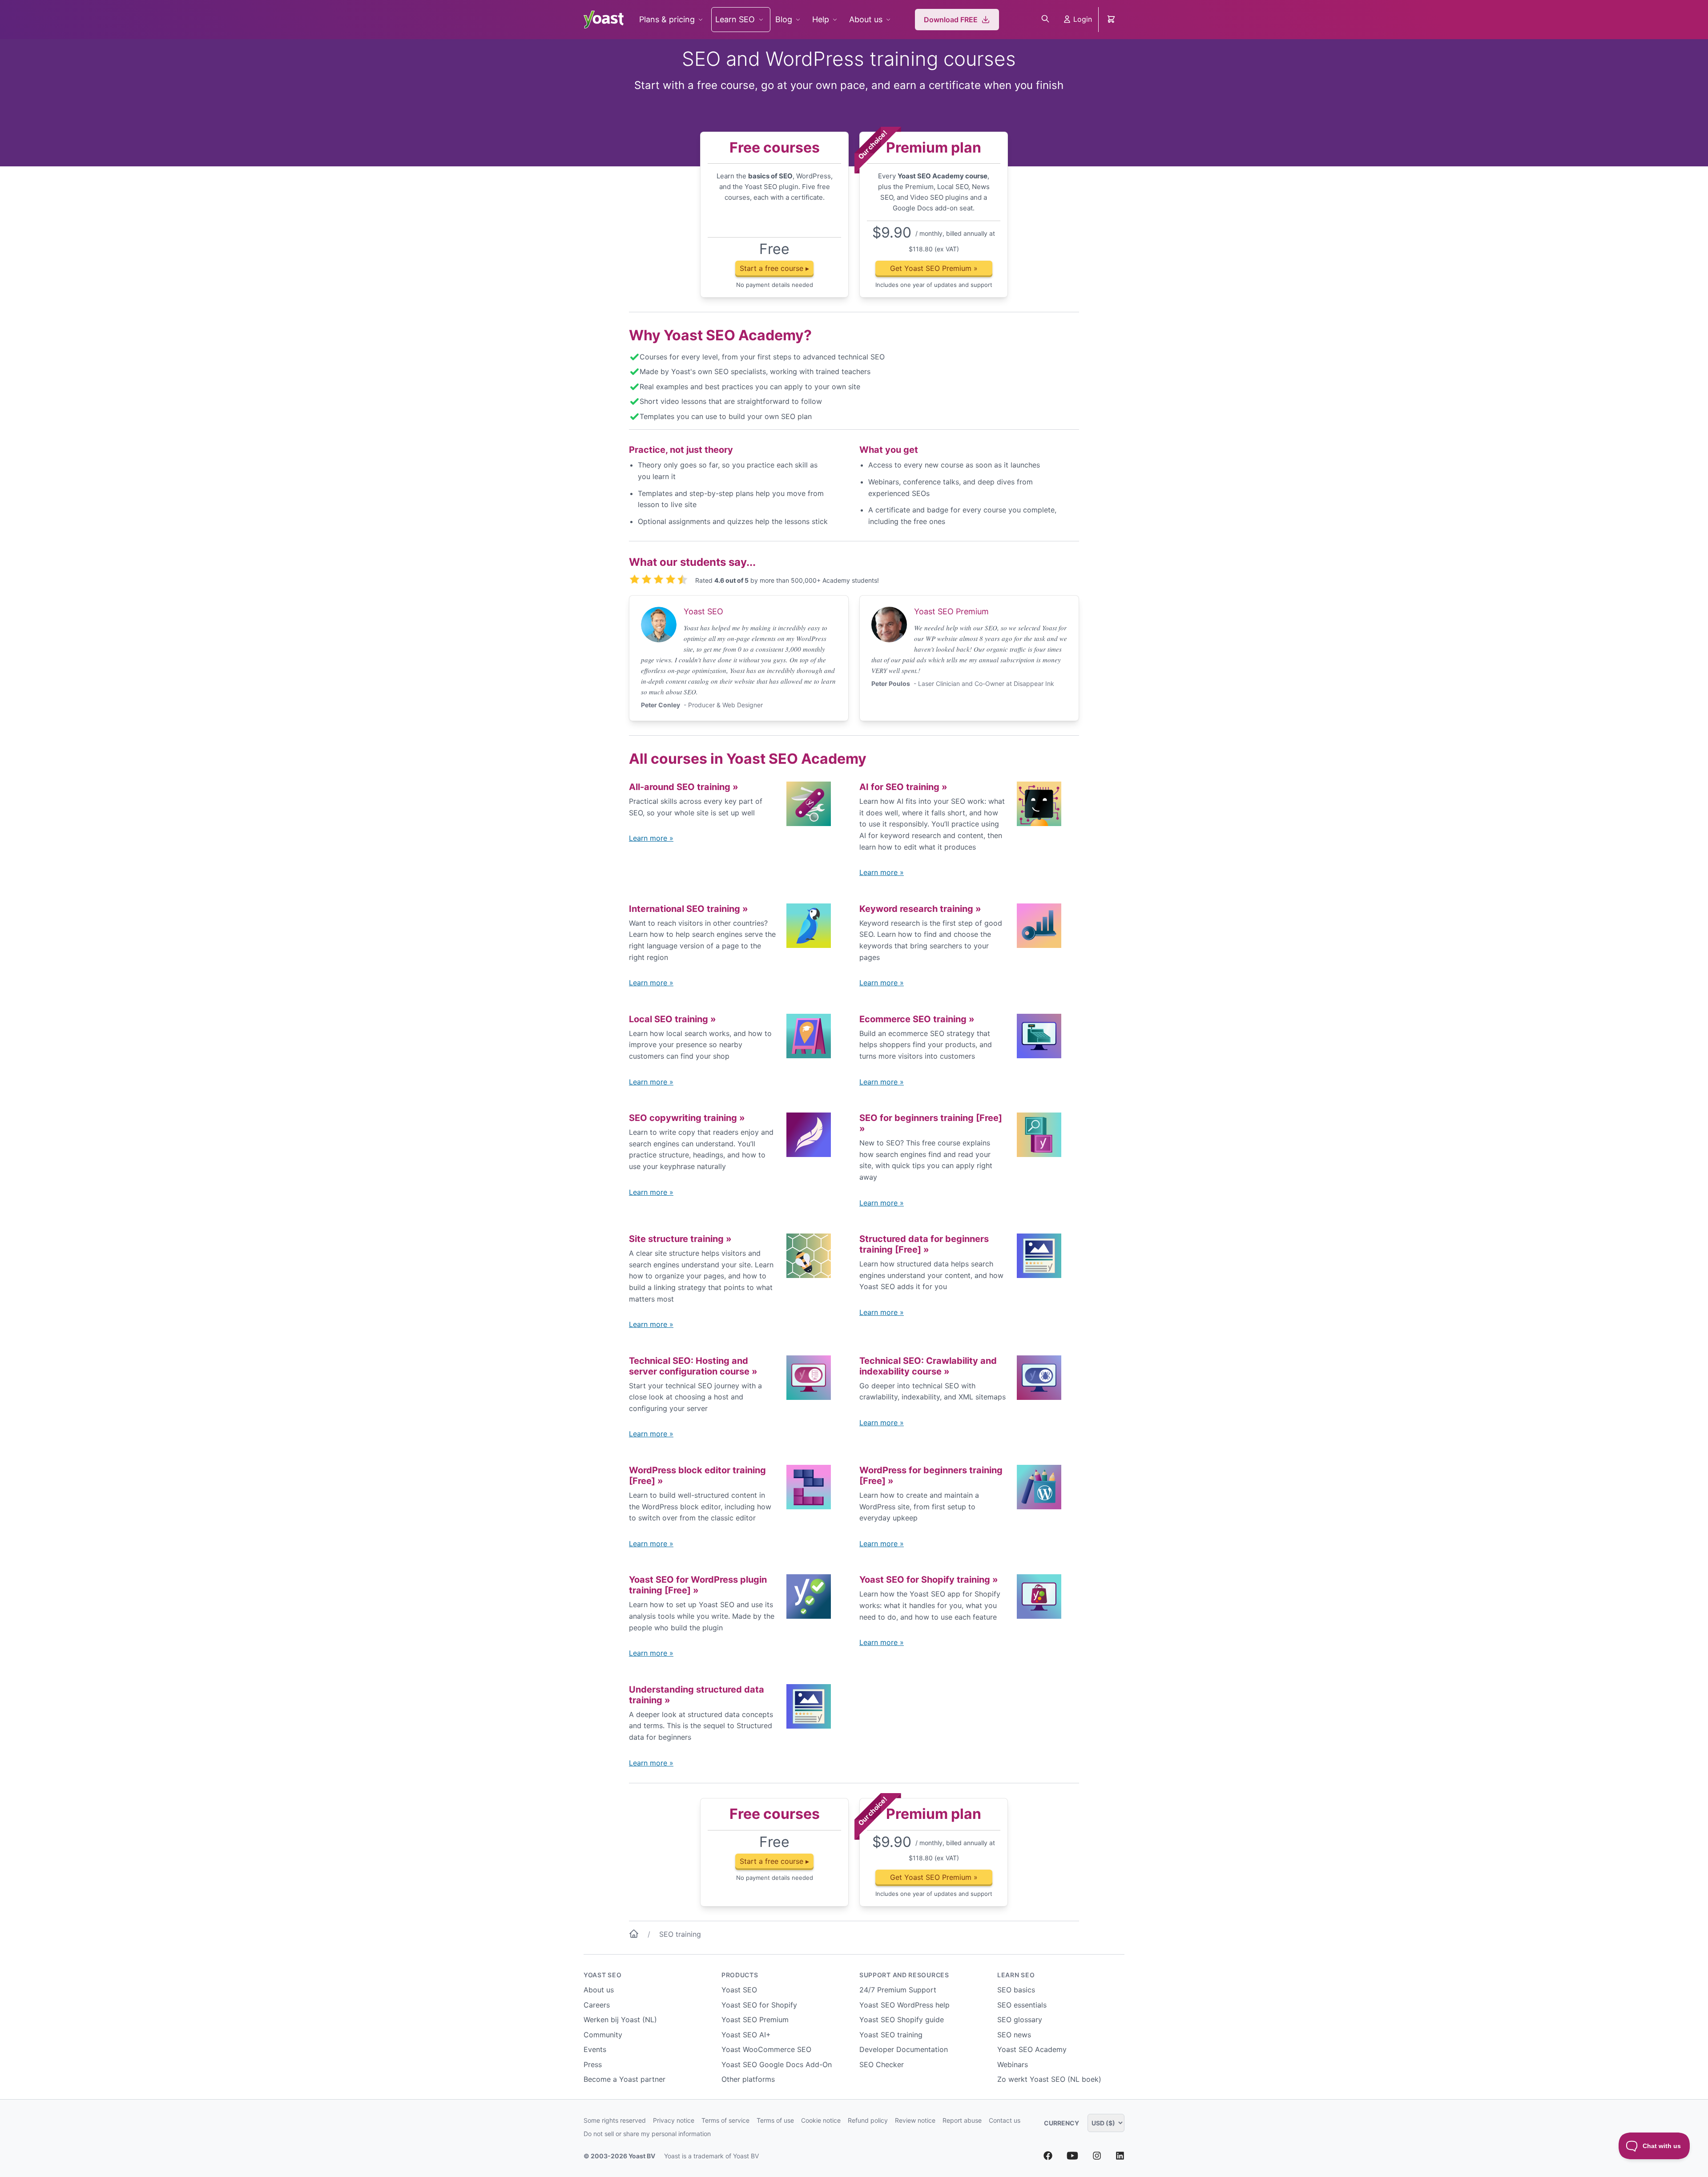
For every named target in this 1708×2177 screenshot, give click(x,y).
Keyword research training (920, 909)
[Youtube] (1072, 2157)
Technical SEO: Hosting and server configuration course (693, 1366)
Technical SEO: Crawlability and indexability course (928, 1366)
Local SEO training (673, 1019)
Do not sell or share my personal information (647, 2134)
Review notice (915, 2120)
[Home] (634, 1935)
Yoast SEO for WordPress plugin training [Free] (698, 1585)
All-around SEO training (684, 787)
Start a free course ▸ (774, 268)
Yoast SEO (602, 1975)
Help (821, 19)
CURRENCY (1062, 2123)
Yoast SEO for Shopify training (929, 1580)
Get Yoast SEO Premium (934, 268)
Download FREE (951, 20)
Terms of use (775, 2120)
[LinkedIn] (1120, 2157)
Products (740, 1975)
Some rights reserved (615, 2120)
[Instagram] (1097, 2157)
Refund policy (868, 2120)
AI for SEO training (903, 787)
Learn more (651, 838)
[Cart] (1112, 20)
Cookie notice (821, 2120)
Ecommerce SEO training (917, 1019)
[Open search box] (1045, 20)
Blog (784, 19)
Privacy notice (674, 2120)
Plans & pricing (667, 19)
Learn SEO (735, 19)
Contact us (1005, 2120)
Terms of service (725, 2120)
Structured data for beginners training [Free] (924, 1244)
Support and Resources (904, 1975)
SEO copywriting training (687, 1118)
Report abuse (962, 2120)
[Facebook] (1048, 2157)
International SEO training (689, 909)
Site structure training (680, 1239)
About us (866, 19)
